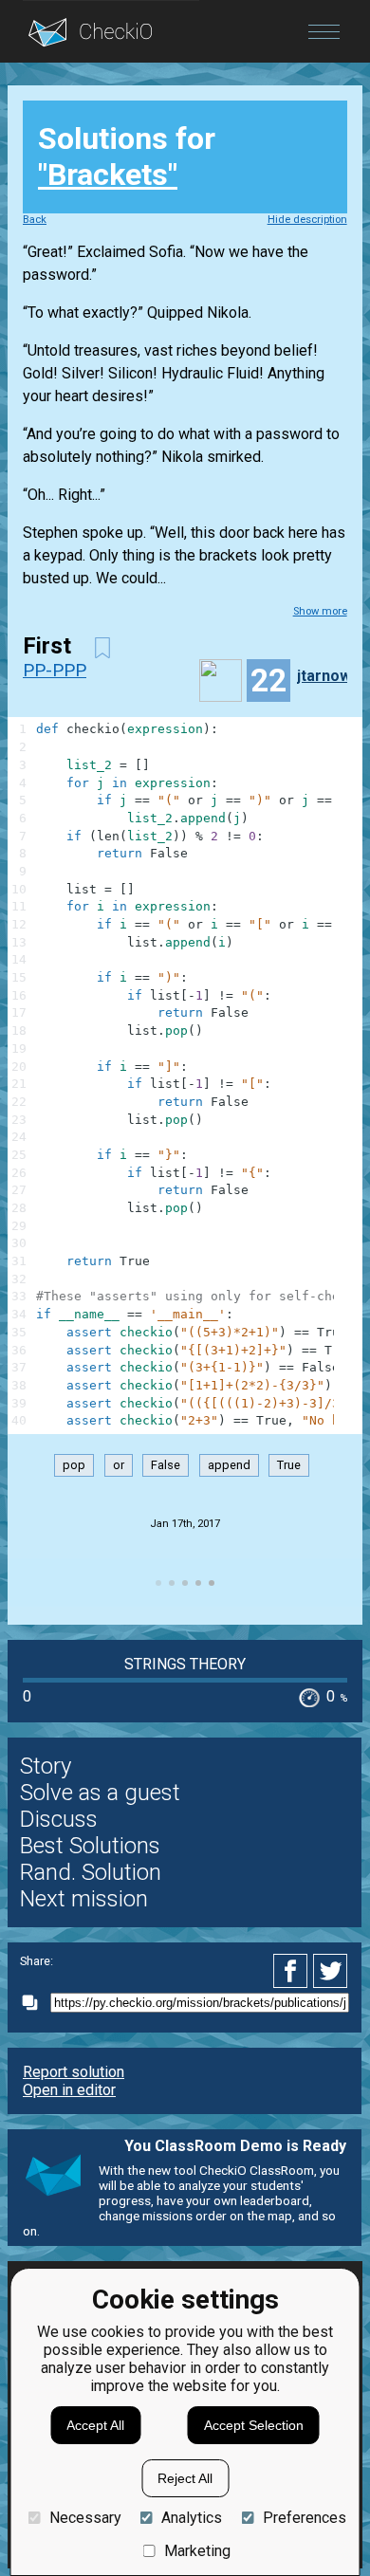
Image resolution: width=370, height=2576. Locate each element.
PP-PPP (55, 670)
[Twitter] (331, 1971)
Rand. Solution (91, 1872)
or (119, 1465)
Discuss (59, 1819)
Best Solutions (90, 1846)
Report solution (74, 2072)
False (166, 1465)
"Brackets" (108, 175)
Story (46, 1766)
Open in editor (69, 2090)
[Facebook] (293, 1971)
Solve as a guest (100, 1793)
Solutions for (127, 156)
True (289, 1465)
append (229, 1465)
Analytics (192, 2518)
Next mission (84, 1899)
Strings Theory (185, 1664)
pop (74, 1465)
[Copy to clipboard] (35, 2003)
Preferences (304, 2518)
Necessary (85, 2518)
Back (35, 220)
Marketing (197, 2551)
